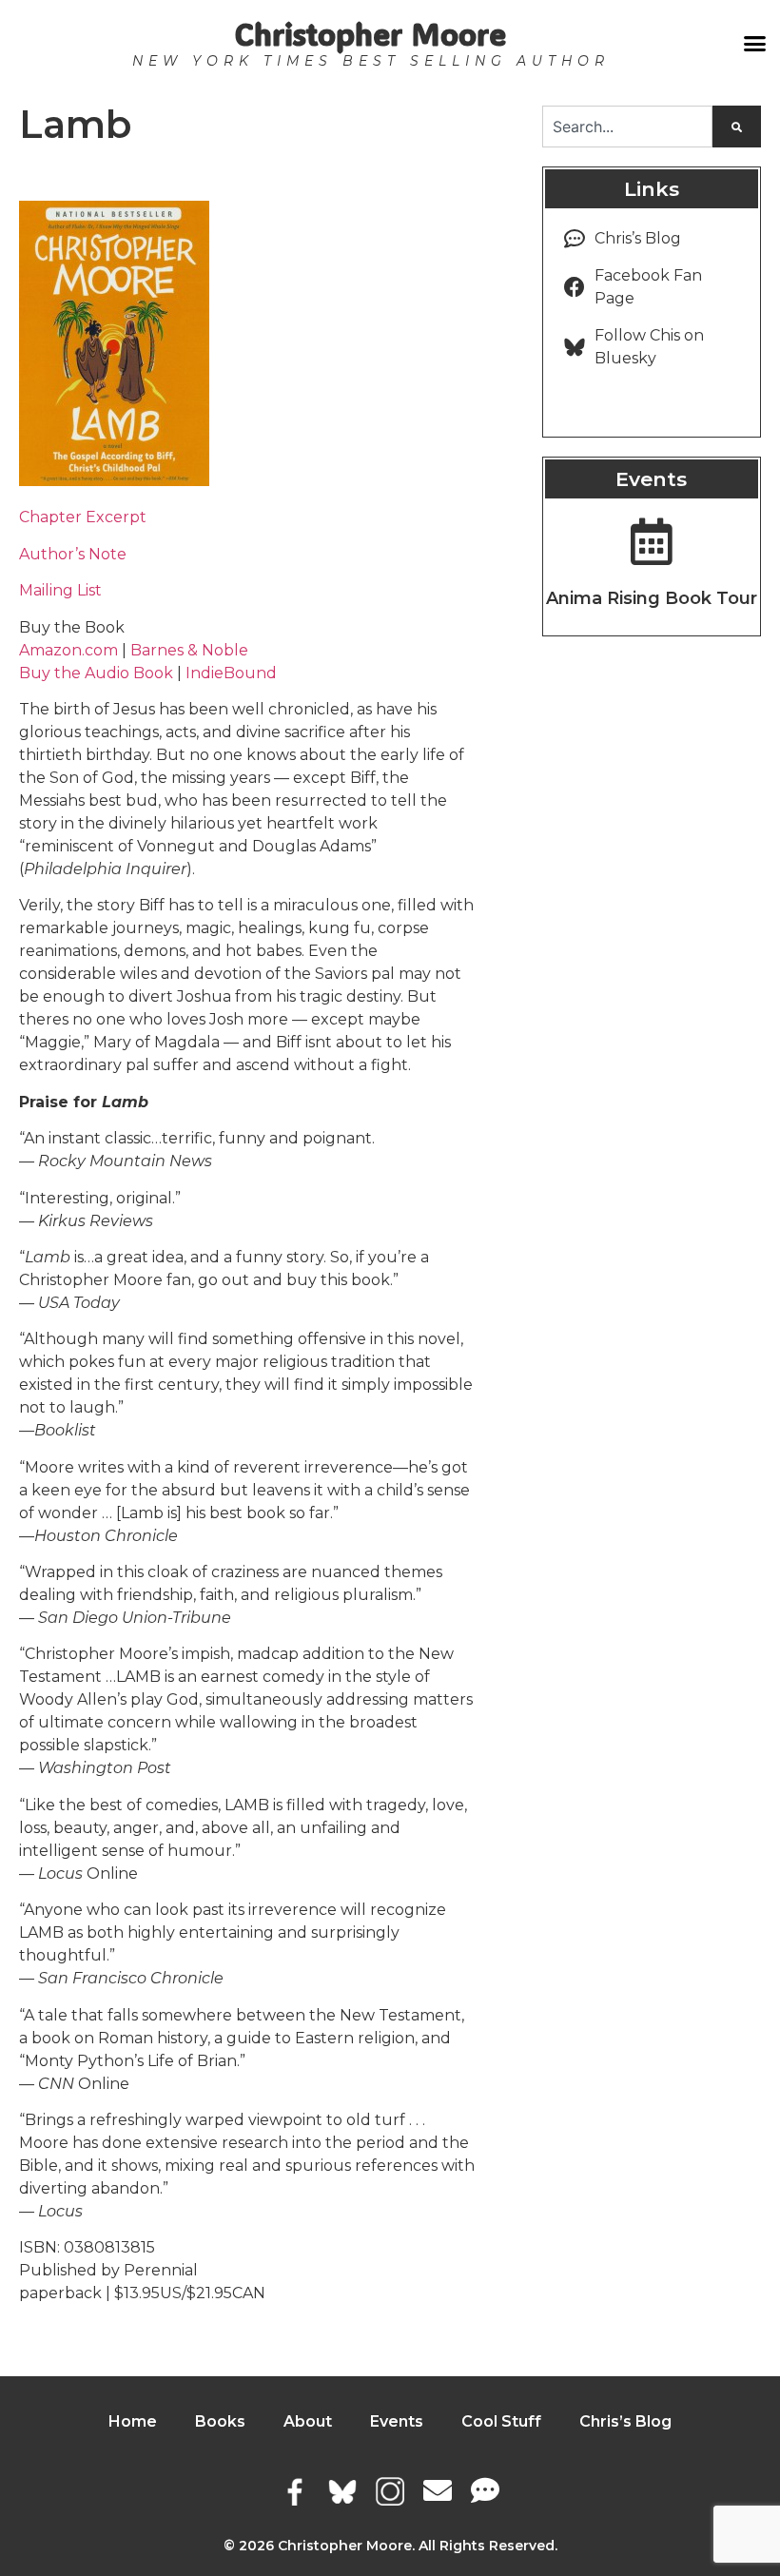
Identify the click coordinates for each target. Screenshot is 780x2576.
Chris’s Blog (625, 2421)
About (308, 2421)
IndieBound (231, 673)
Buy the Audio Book (96, 673)
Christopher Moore (370, 34)
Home (133, 2421)
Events (397, 2421)
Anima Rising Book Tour (652, 598)
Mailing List (60, 590)
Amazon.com (68, 650)
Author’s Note (73, 554)
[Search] (737, 127)
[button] (754, 44)
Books (220, 2421)
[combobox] (627, 127)
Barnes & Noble (189, 650)
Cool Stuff (501, 2421)
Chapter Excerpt (83, 517)
